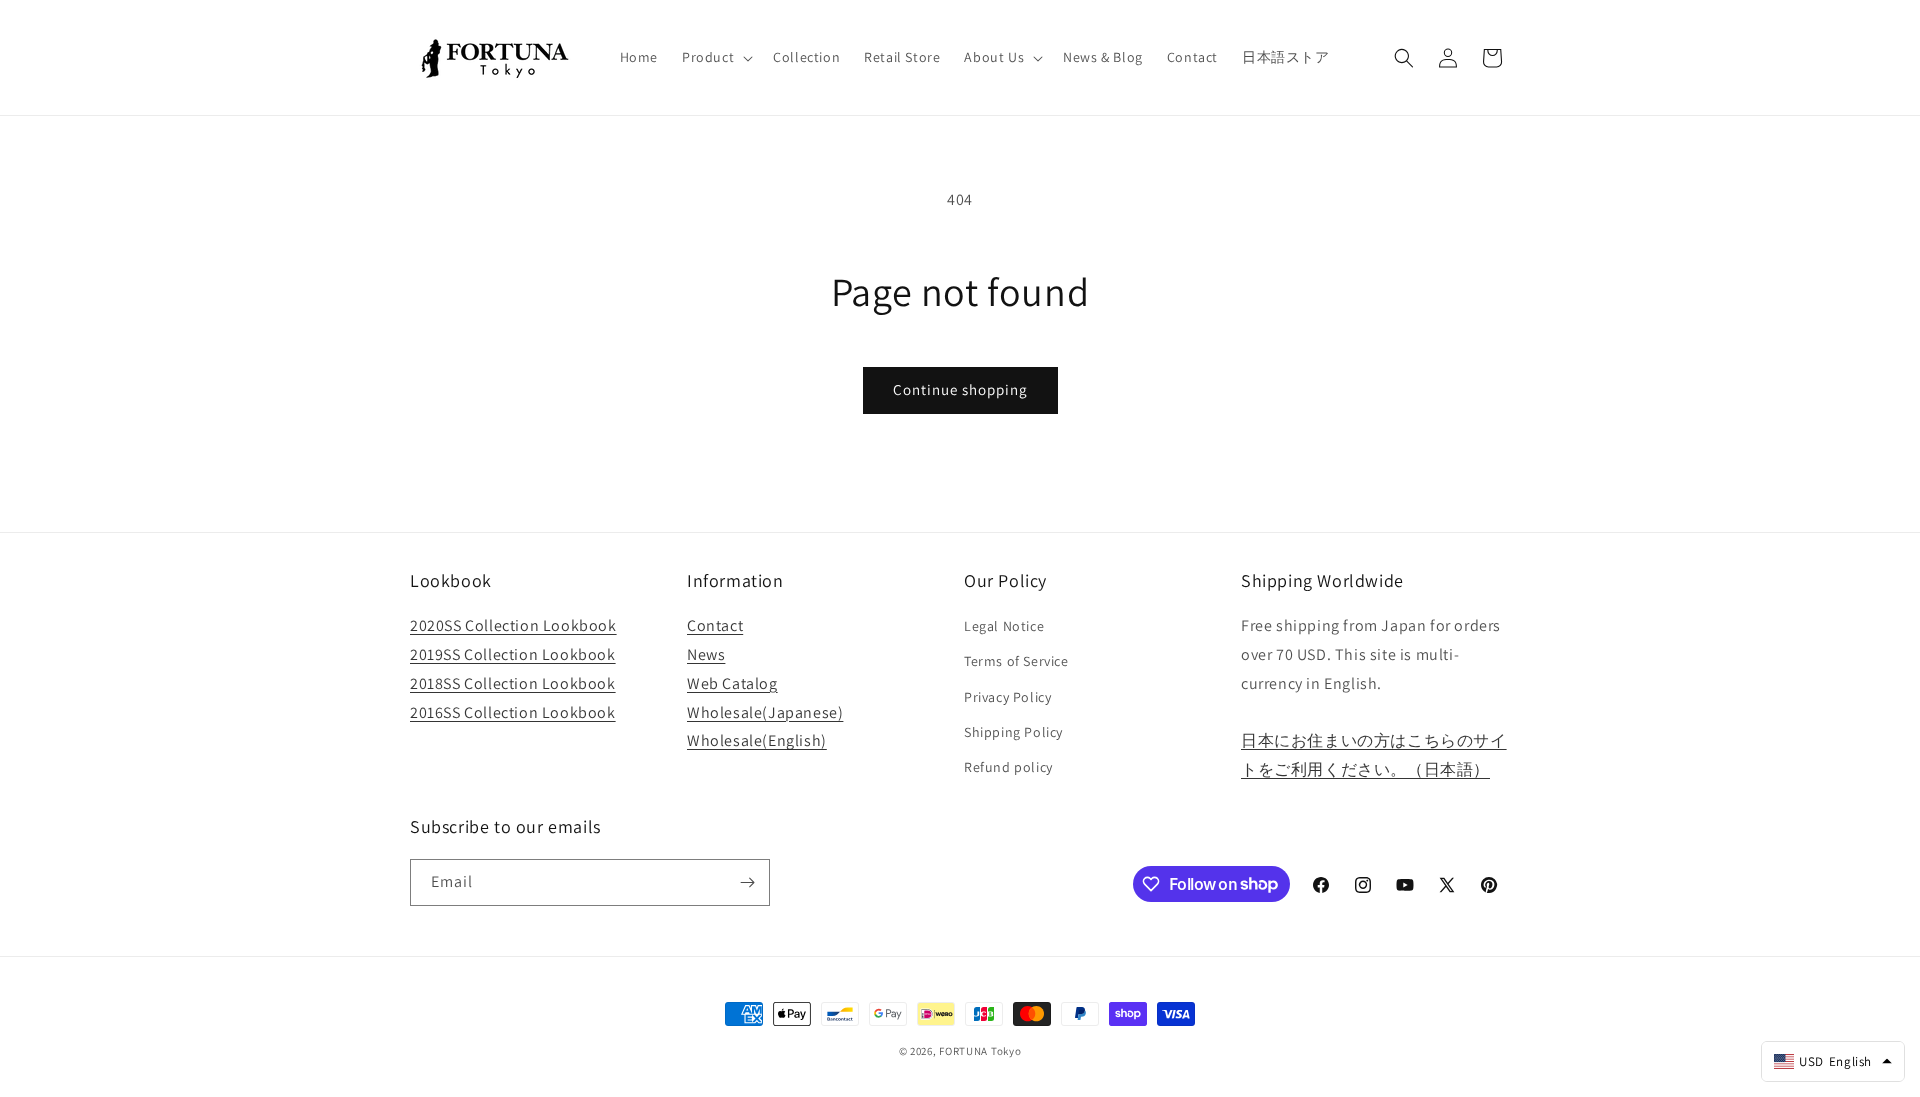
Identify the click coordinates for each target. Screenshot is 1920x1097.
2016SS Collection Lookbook (513, 712)
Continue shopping (960, 389)
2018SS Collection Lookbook (513, 683)
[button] (715, 57)
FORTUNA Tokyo (980, 1051)
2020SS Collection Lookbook (513, 625)
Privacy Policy (1007, 697)
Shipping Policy (1013, 732)
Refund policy (1008, 767)
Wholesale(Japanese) (765, 712)
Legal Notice (1004, 626)
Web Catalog (732, 683)
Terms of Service (1016, 661)
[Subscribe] (747, 882)
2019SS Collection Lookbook (513, 654)
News (706, 654)
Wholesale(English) (757, 740)
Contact (715, 625)
